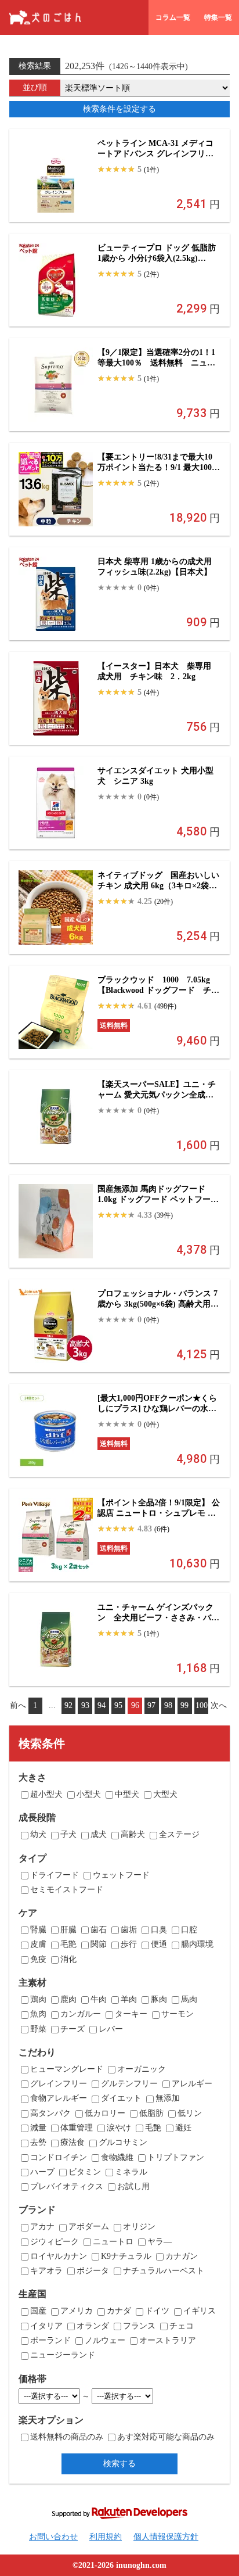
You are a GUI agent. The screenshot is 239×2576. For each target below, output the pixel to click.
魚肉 (38, 2014)
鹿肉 (68, 1999)
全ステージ (179, 1834)
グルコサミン (123, 2142)
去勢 (38, 2142)
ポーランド (50, 2340)
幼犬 (38, 1834)
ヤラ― (160, 2242)
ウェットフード (121, 1875)
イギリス (200, 2311)
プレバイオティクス (67, 2186)
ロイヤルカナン (59, 2256)
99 (184, 1705)
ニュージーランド (63, 2355)
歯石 (99, 1930)
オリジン (139, 2227)
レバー (111, 2029)
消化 (68, 1959)
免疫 (38, 1959)
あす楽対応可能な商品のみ (166, 2437)
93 (85, 1705)
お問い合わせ (53, 2537)
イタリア (46, 2326)
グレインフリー (59, 2084)
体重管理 (77, 2128)
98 (168, 1705)
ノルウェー (105, 2340)
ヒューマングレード (67, 2069)
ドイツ (157, 2311)
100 (202, 1705)
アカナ (42, 2227)
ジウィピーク (55, 2242)
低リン (190, 2113)
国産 (38, 2311)
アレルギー (192, 2084)
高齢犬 (133, 1834)
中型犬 (127, 1794)
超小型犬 (46, 1794)
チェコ (182, 2326)
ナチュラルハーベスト (164, 2271)
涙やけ (119, 2128)
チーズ (73, 2029)
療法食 (73, 2142)
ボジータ (93, 2271)
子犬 (68, 1834)
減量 (38, 2128)
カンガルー (81, 2014)
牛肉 (99, 1999)
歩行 (129, 1944)
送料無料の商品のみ (67, 2437)
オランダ (93, 2326)
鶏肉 (38, 1999)
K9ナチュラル (126, 2256)
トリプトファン (176, 2157)
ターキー (131, 2014)
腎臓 (38, 1930)
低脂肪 (151, 2113)
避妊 (183, 2128)
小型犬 (89, 1794)
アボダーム (89, 2227)
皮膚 (38, 1944)
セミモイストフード (67, 1890)
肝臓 (68, 1930)
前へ (18, 1705)
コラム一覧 (173, 17)
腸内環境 (197, 1944)
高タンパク (50, 2113)
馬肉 (189, 1999)
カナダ (119, 2311)
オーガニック (142, 2069)
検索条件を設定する (119, 109)
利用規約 (106, 2537)
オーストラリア (168, 2340)
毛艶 (68, 1944)
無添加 (168, 2098)
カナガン (182, 2256)
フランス (139, 2326)
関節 (99, 1944)
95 (118, 1705)
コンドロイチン (59, 2157)
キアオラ (46, 2271)
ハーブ (42, 2172)
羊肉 (129, 1999)
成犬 (99, 1834)
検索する (119, 2463)
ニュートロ (113, 2242)
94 (102, 1705)
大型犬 (165, 1794)
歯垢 (129, 1930)
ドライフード (55, 1875)
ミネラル (131, 2172)
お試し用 (133, 2186)
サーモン (178, 2014)
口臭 (159, 1930)
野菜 (38, 2029)
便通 (159, 1944)
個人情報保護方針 (166, 2537)
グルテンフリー (129, 2084)
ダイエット (121, 2098)
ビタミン (85, 2172)
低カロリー (105, 2113)
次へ (219, 1705)
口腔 (189, 1930)
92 (68, 1705)
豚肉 (159, 1999)
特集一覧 (218, 17)
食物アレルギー (59, 2098)
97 (151, 1705)
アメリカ (77, 2311)
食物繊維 (117, 2157)
